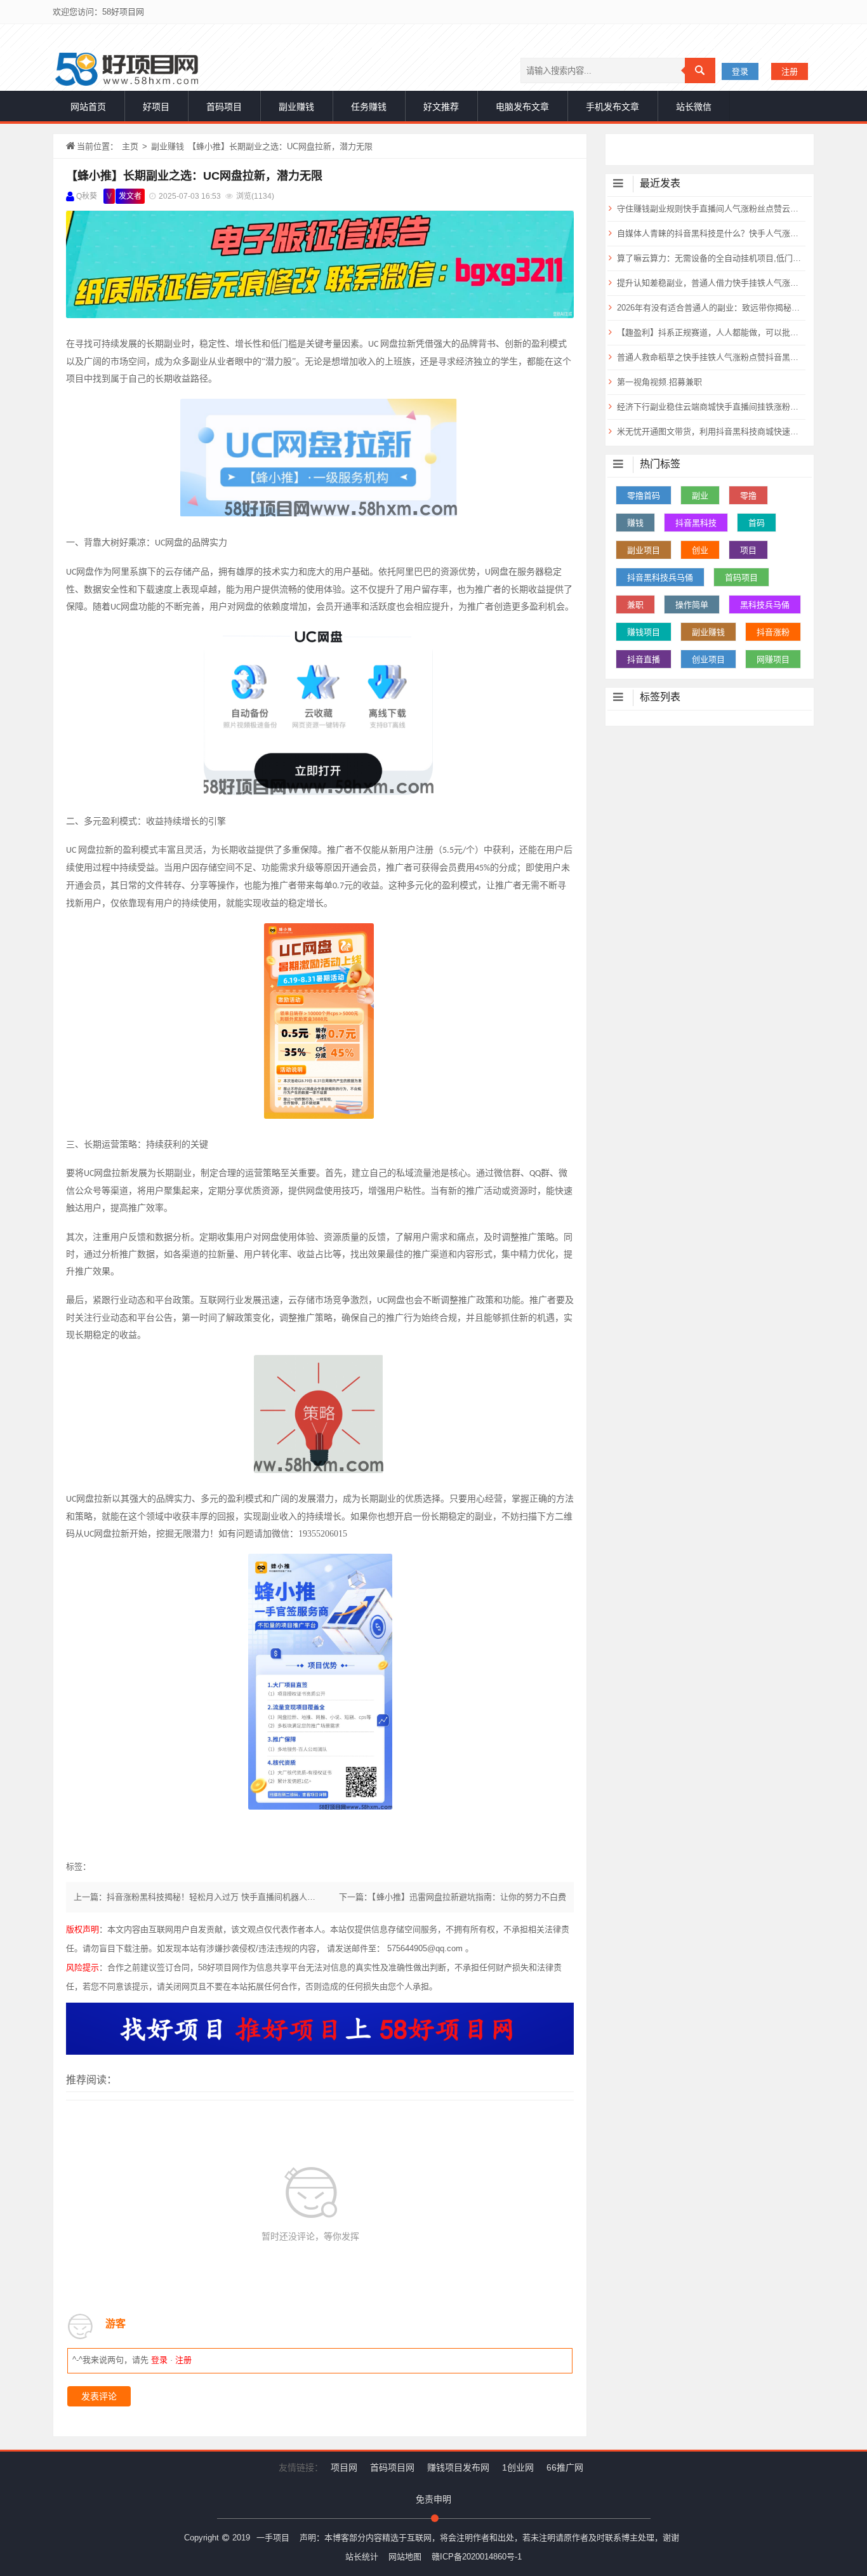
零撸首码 (644, 496)
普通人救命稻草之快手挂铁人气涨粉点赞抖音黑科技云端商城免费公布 (710, 357)
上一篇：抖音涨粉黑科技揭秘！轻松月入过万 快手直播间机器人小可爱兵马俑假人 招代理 (237, 1897)
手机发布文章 (612, 107)
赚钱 (635, 523)
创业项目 (708, 659)
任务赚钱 (369, 107)
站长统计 (362, 2557)
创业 (700, 550)
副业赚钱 (296, 107)
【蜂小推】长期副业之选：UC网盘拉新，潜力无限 (194, 176)
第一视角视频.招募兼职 (659, 382)
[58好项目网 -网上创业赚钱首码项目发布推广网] (127, 69)
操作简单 (692, 605)
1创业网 (518, 2467)
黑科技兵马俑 (765, 605)
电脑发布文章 (522, 107)
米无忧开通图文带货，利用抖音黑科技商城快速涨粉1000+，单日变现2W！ (710, 431)
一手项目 (273, 2538)
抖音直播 (644, 659)
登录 (740, 71)
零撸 (748, 496)
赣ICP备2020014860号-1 (477, 2557)
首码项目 (224, 107)
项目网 (344, 2467)
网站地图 (405, 2557)
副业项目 (644, 550)
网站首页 (88, 107)
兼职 (635, 605)
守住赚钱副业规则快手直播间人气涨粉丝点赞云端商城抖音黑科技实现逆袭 (710, 209)
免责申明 (433, 2499)
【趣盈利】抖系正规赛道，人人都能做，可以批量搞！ (710, 332)
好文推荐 (441, 107)
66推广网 (565, 2467)
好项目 (156, 107)
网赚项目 (773, 659)
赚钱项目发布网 (458, 2467)
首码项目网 (392, 2467)
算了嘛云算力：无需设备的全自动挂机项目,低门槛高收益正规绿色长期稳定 (710, 258)
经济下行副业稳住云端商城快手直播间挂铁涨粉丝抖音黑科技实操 (710, 407)
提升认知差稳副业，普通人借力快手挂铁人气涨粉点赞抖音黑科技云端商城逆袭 (710, 283)
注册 (790, 71)
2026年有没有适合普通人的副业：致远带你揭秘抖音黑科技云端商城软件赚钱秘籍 (710, 308)
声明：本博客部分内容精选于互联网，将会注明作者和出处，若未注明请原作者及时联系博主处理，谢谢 (489, 2538)
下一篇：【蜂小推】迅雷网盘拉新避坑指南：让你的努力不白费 (453, 1897)
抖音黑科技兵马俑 (660, 577)
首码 (757, 523)
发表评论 (99, 2396)
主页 (130, 146)
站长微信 (694, 107)
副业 (700, 496)
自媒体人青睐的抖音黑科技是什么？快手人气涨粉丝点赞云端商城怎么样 (710, 233)
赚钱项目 (644, 632)
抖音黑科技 (696, 523)
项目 (748, 550)
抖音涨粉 (773, 632)
